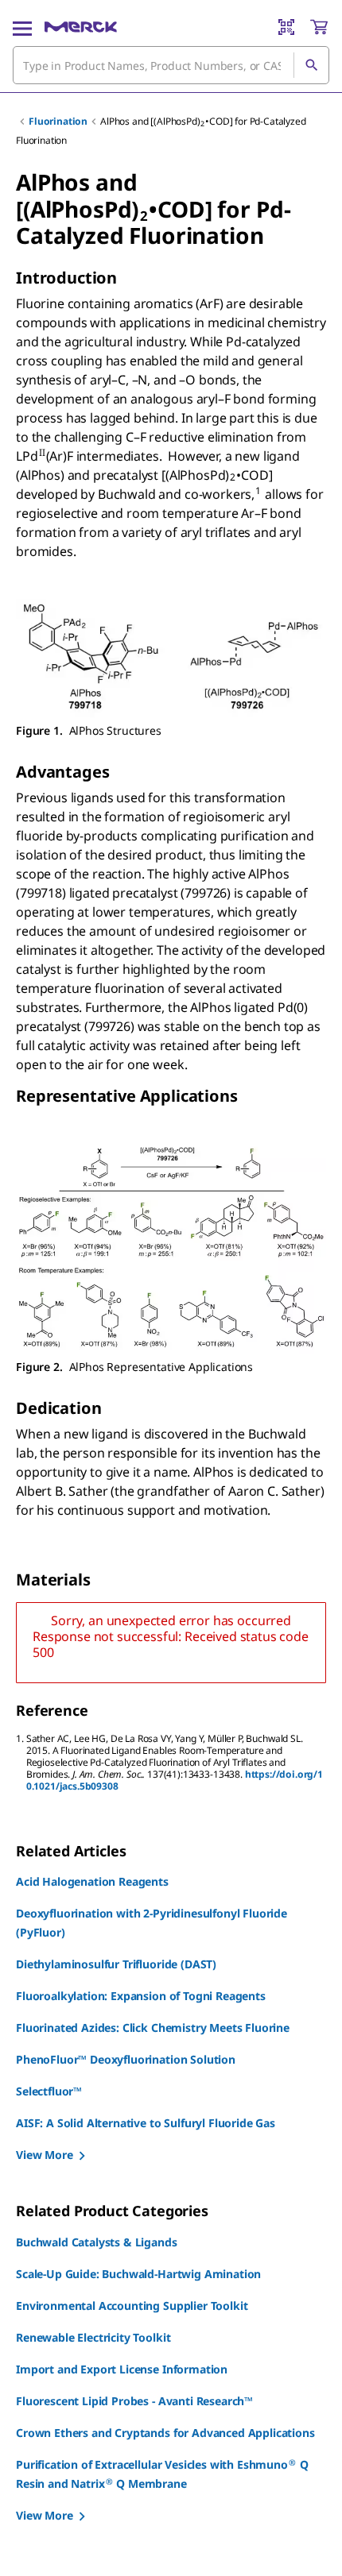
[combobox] (171, 65)
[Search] (311, 65)
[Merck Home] (81, 27)
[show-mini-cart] (319, 27)
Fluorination (58, 121)
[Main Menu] (22, 27)
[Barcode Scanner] (286, 27)
